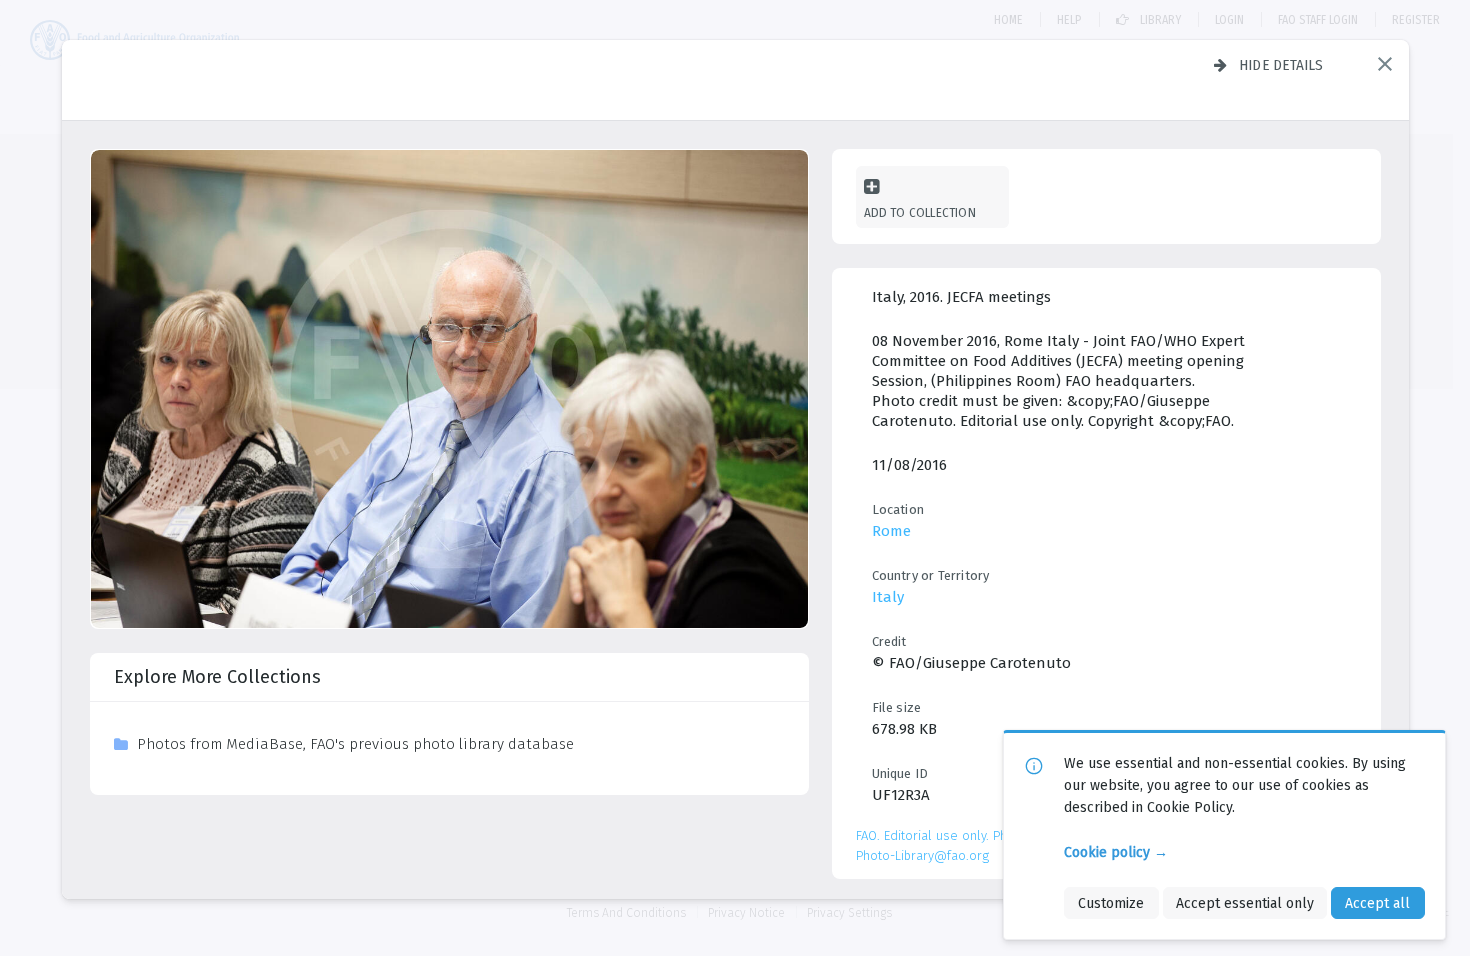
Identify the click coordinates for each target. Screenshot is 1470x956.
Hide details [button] (1281, 65)
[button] (1385, 64)
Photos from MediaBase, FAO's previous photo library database (355, 744)
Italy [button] (888, 597)
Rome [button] (891, 531)
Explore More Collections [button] (217, 677)
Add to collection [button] (920, 212)
